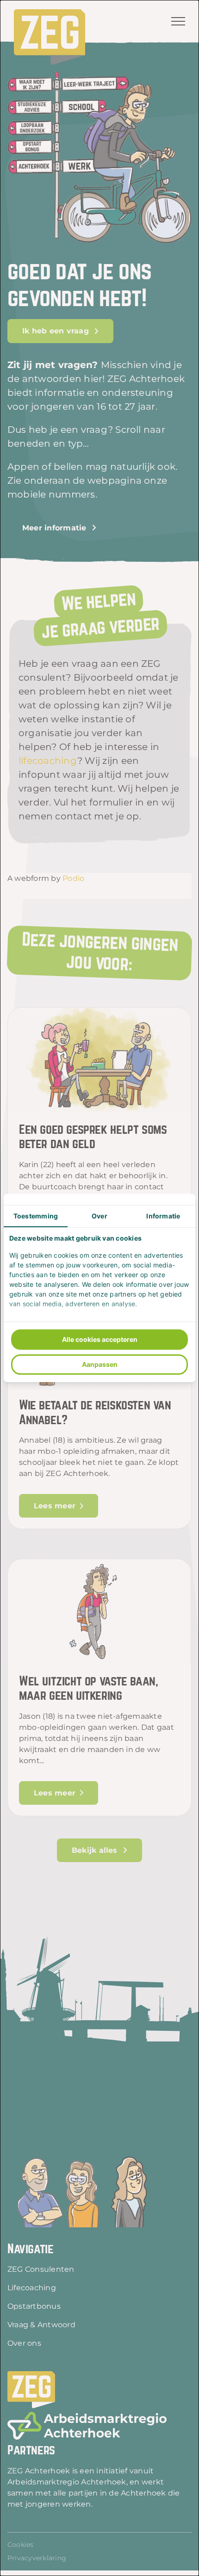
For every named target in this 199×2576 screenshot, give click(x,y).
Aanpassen (100, 1364)
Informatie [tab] (163, 1216)
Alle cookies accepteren (100, 1339)
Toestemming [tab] (36, 1216)
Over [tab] (99, 1216)
